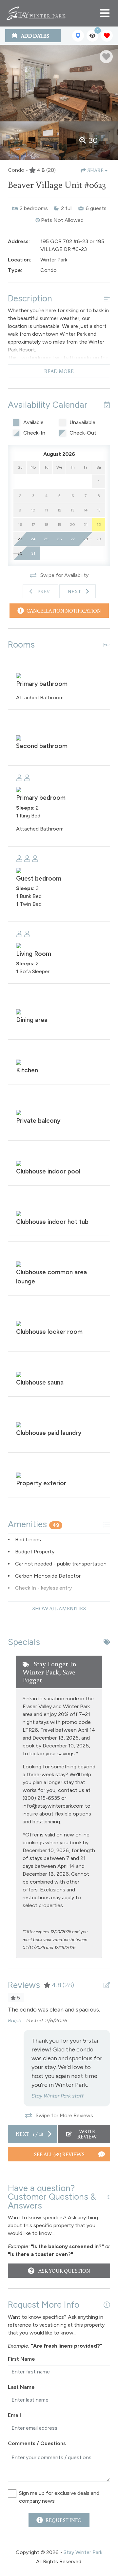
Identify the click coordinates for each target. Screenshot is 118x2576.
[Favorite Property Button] (106, 57)
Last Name (21, 2387)
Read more (59, 371)
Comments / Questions (37, 2443)
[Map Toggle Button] (78, 36)
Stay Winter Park (83, 2552)
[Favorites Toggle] (107, 36)
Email (14, 2415)
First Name (21, 2359)
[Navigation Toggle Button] (105, 13)
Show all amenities (59, 1608)
